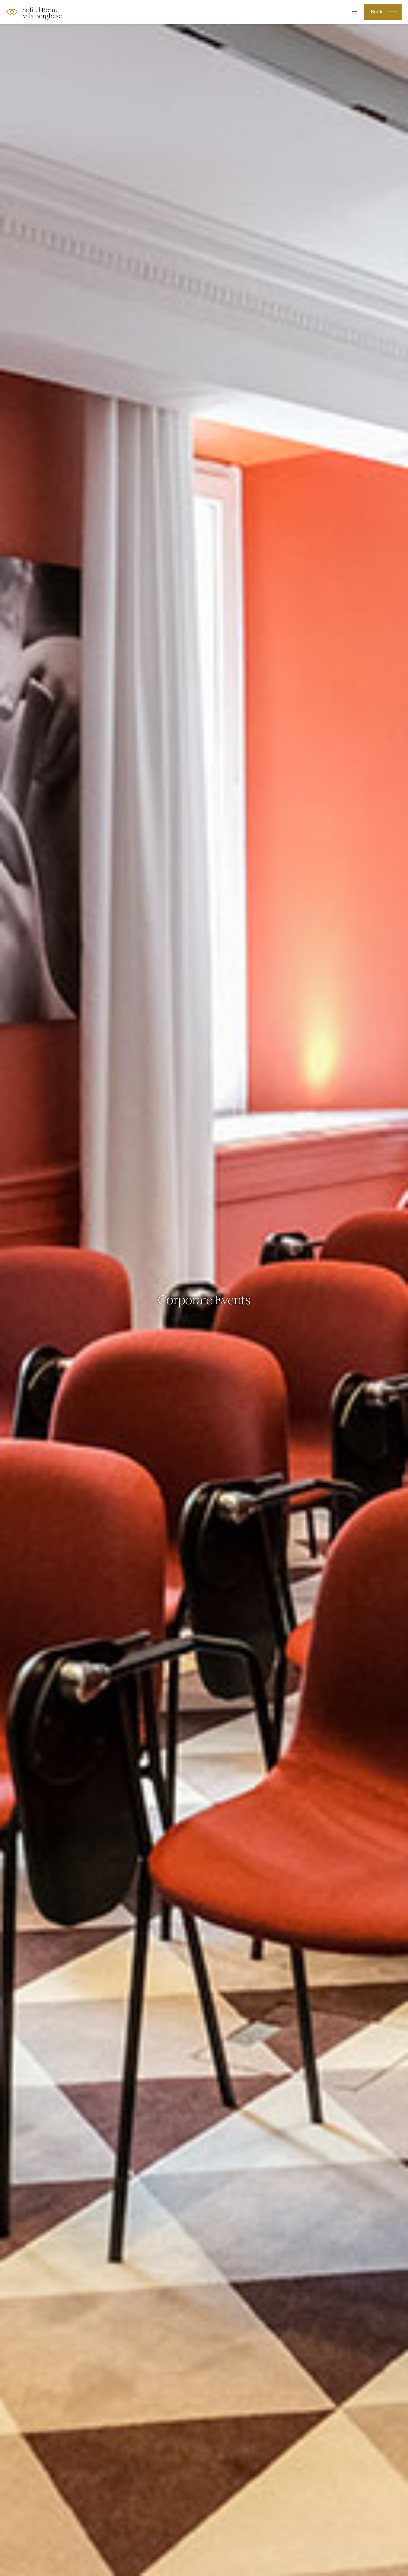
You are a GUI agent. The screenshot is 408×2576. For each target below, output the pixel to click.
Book (377, 12)
